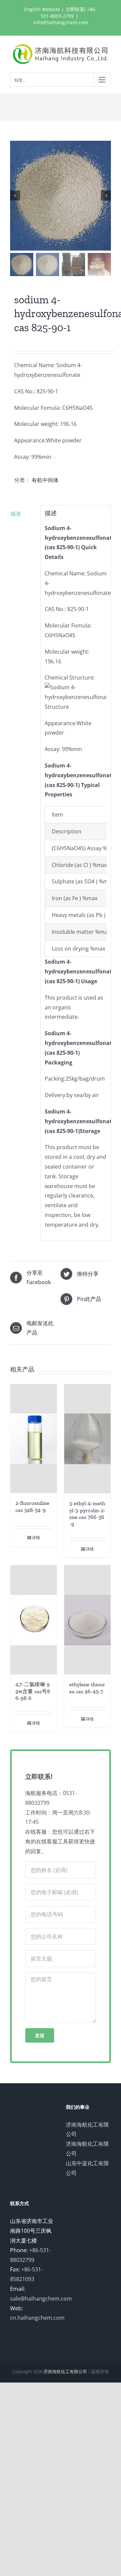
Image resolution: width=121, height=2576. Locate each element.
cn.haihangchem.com (37, 2318)
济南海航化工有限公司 (65, 2371)
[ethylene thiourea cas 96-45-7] (87, 1620)
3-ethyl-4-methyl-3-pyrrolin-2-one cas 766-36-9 (87, 1514)
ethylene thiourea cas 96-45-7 (87, 1688)
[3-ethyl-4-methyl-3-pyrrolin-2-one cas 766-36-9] (87, 1439)
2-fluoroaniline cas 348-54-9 (32, 1507)
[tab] (23, 514)
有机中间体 (45, 480)
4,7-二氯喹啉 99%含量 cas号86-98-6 (33, 1691)
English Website (42, 9)
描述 (16, 514)
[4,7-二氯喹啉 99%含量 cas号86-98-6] (34, 1620)
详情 (36, 1538)
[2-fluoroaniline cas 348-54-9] (34, 1439)
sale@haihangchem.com (41, 2299)
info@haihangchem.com (61, 22)
